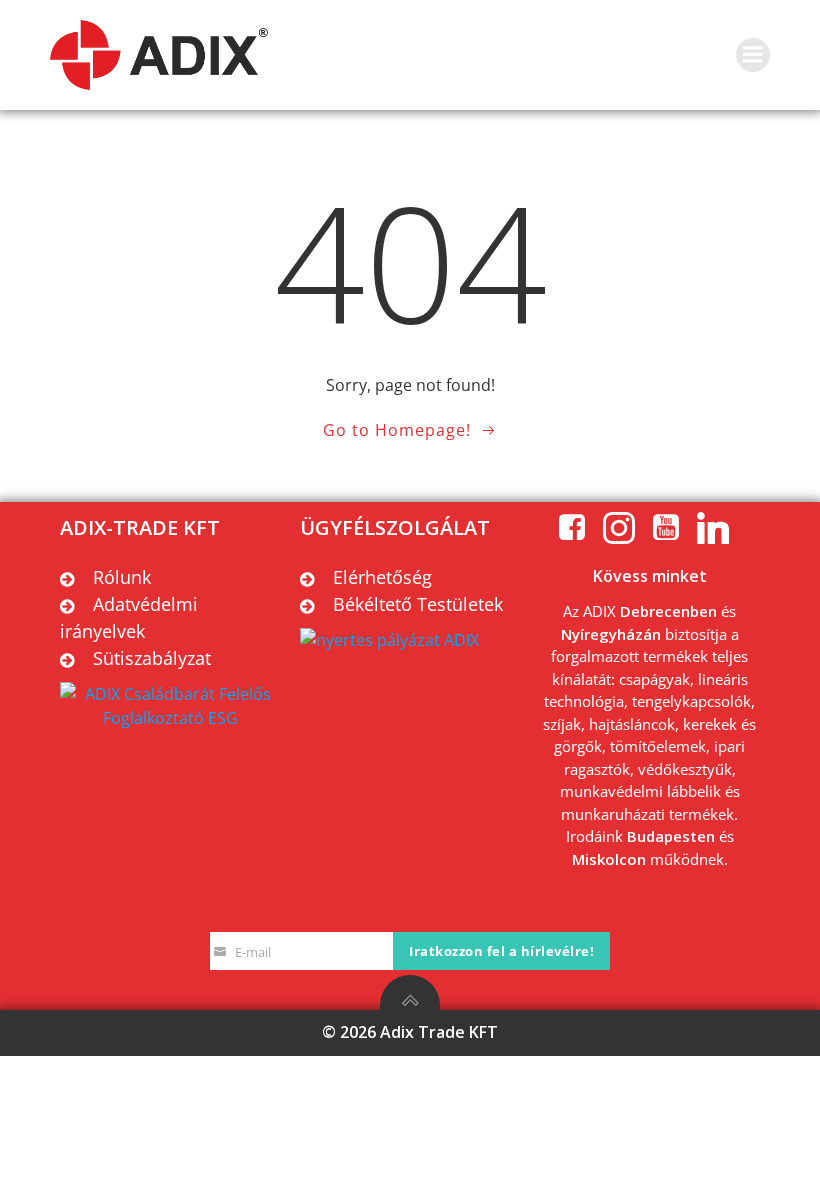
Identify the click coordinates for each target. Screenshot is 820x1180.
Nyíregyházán (611, 634)
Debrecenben (668, 611)
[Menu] (753, 55)
